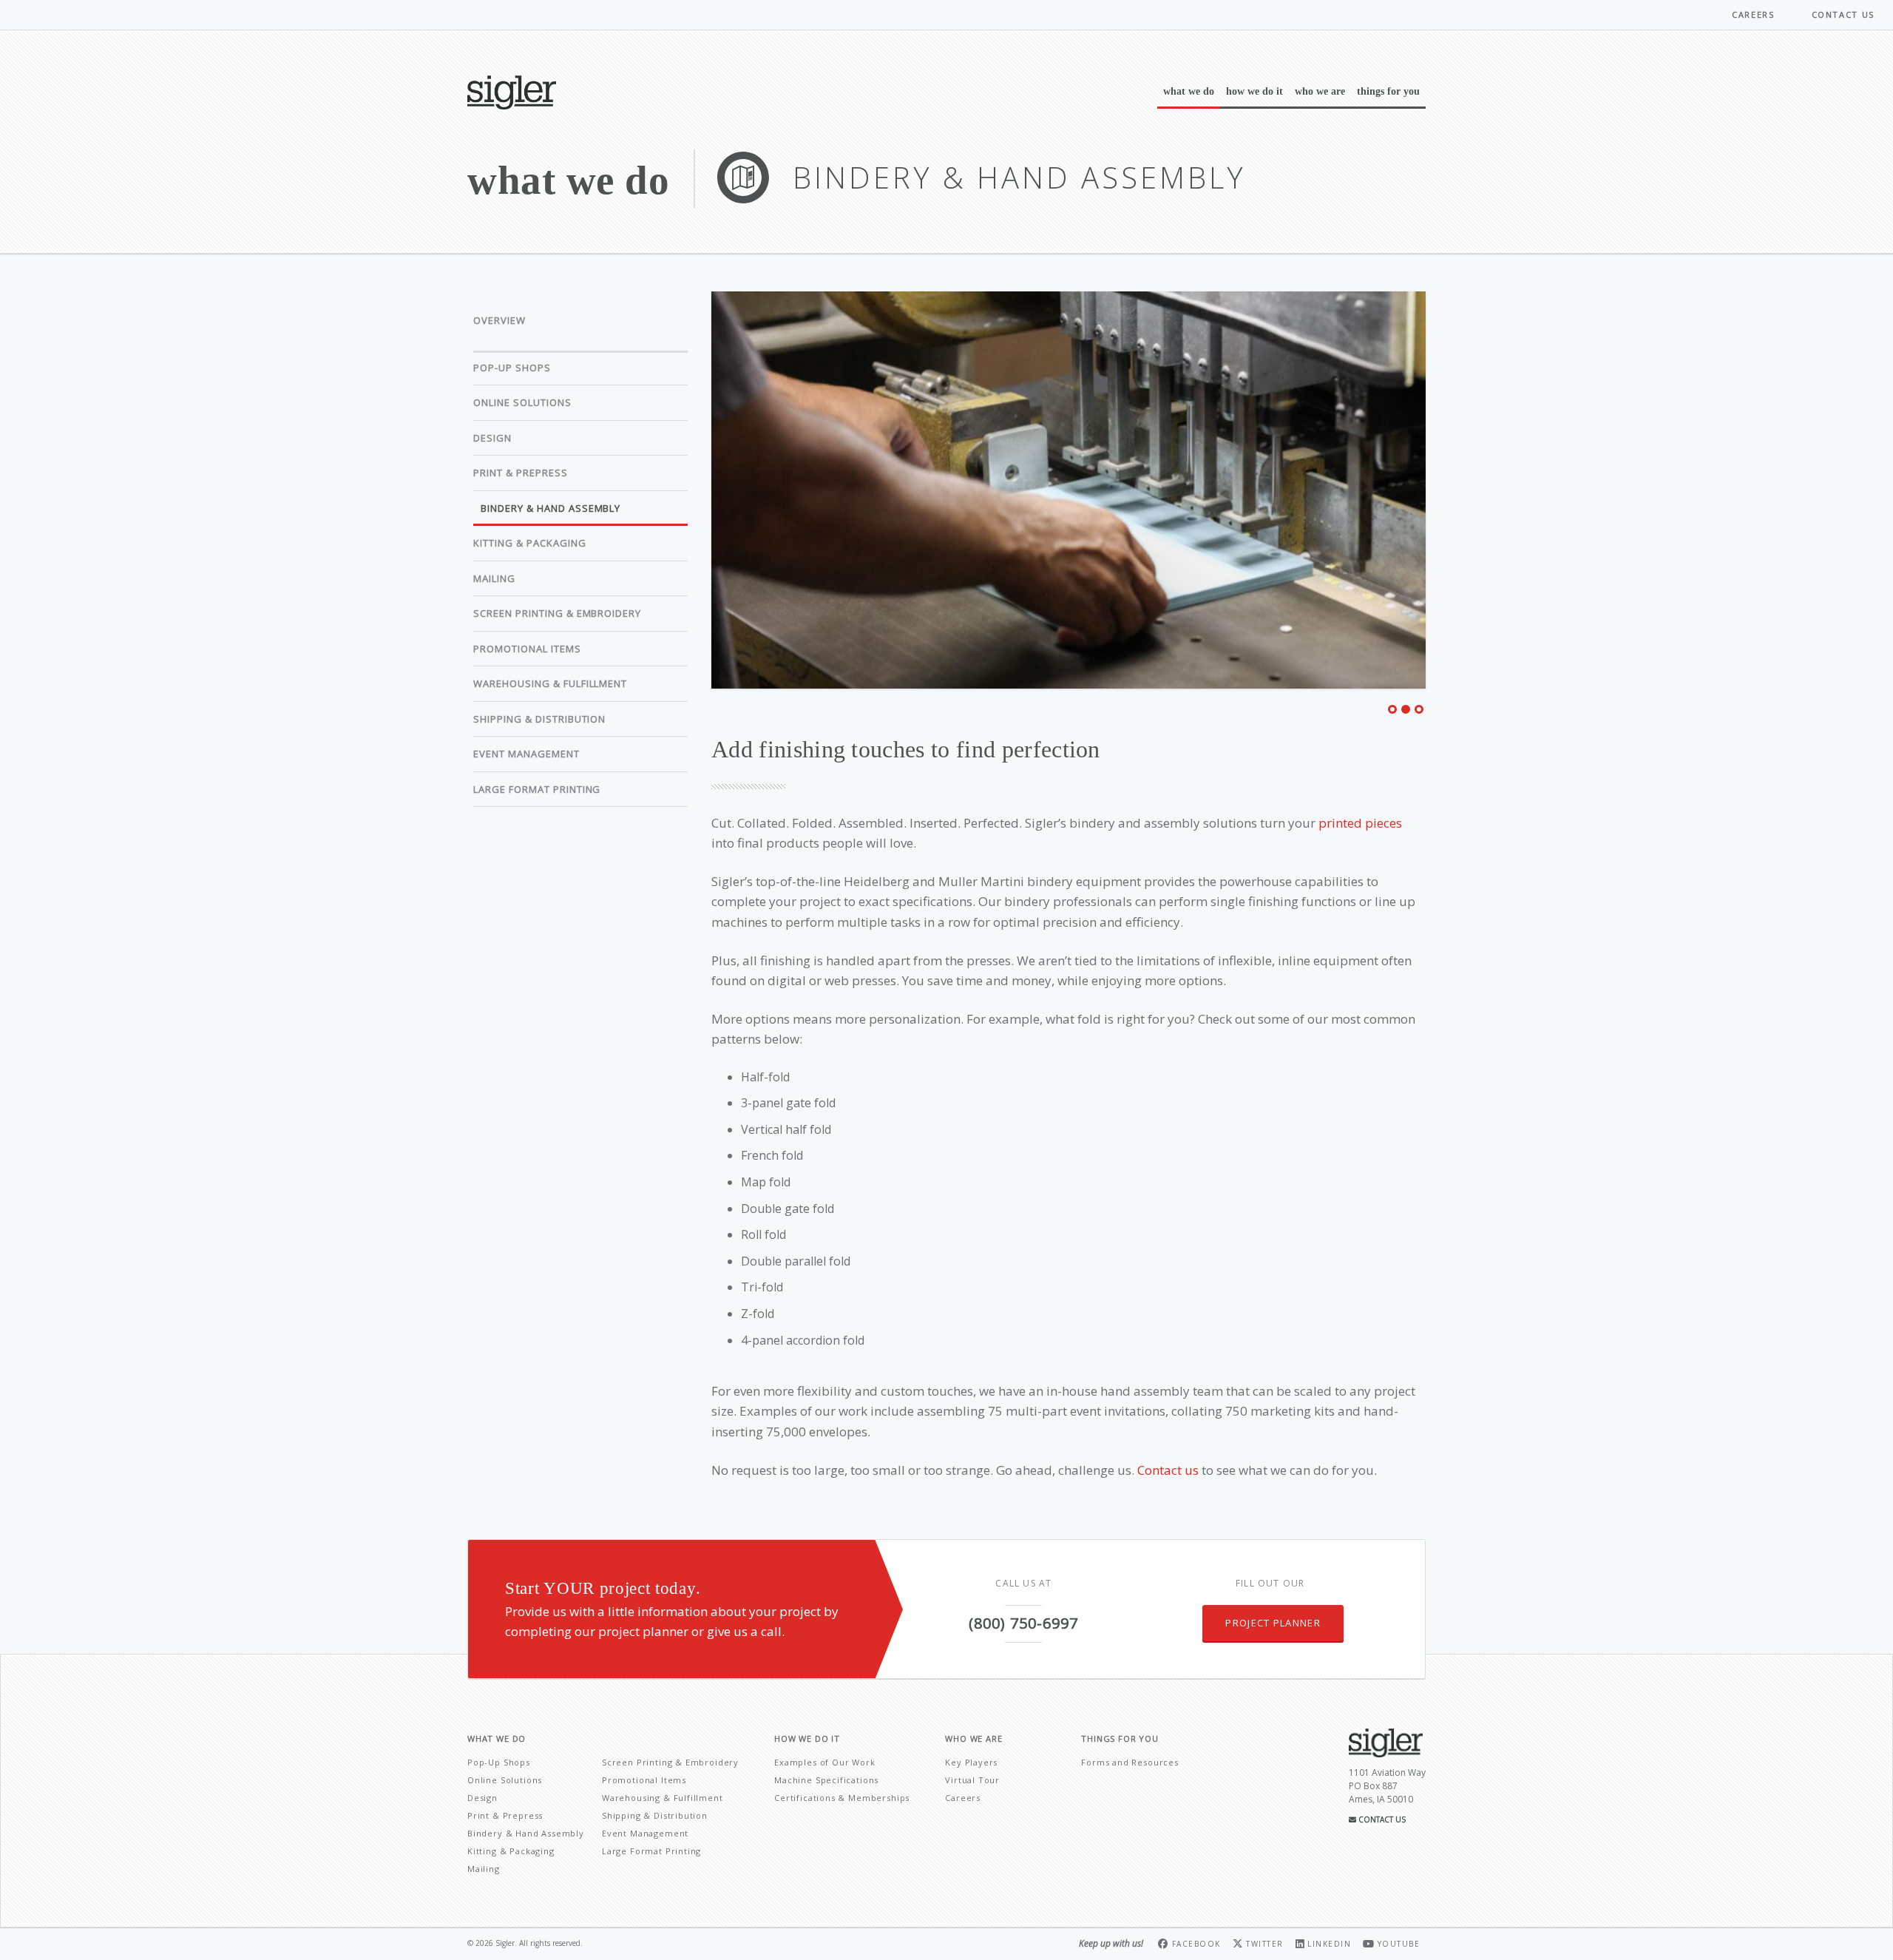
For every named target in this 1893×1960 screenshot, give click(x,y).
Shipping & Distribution (539, 719)
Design (492, 438)
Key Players (971, 1762)
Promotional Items (527, 649)
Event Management (526, 754)
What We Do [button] (1189, 91)
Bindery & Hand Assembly (551, 508)
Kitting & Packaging (530, 543)
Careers (1753, 14)
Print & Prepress (521, 473)
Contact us (1168, 1470)
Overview (500, 320)
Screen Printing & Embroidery (557, 613)
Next (1444, 494)
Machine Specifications (826, 1780)
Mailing (494, 578)
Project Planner (1273, 1623)
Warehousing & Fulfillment (550, 683)
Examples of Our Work (825, 1762)
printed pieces (1360, 823)
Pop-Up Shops (512, 368)
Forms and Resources (1130, 1762)
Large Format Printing (537, 789)
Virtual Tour (972, 1780)
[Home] (518, 92)
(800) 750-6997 (1023, 1623)
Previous (693, 494)
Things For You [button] (1388, 91)
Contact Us (1381, 1819)
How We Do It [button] (1254, 91)
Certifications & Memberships (842, 1798)
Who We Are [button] (1320, 91)
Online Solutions (522, 402)
